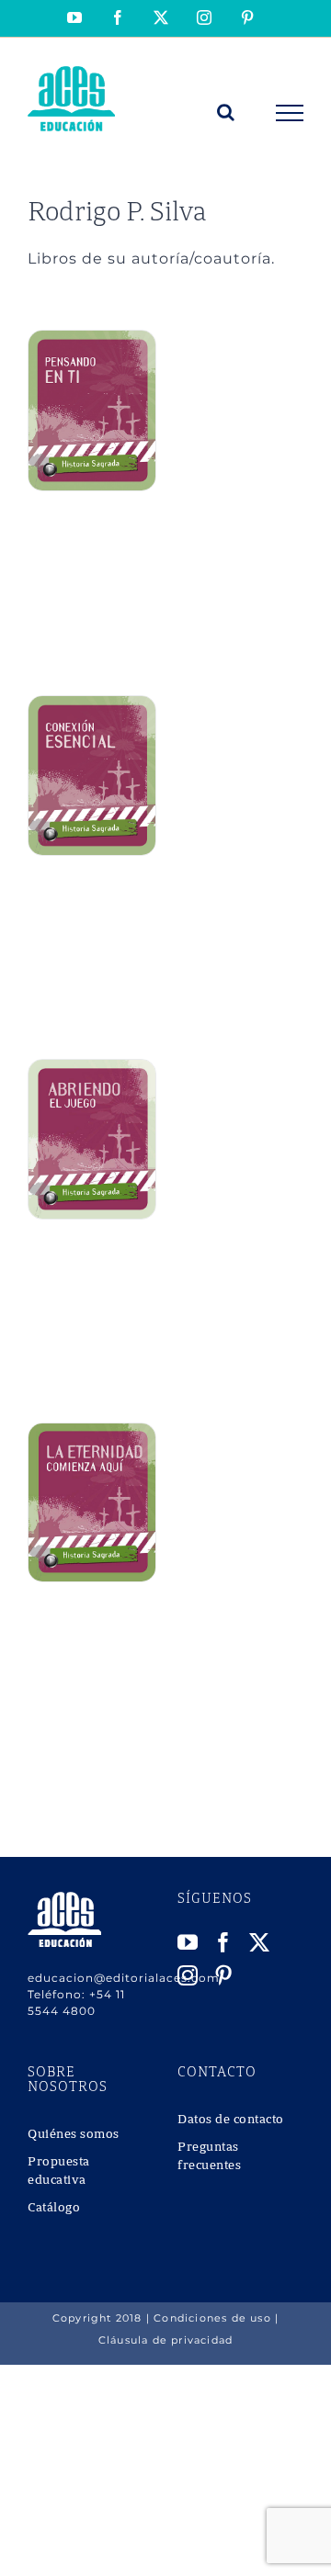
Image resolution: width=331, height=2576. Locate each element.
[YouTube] (188, 1942)
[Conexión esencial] (92, 706)
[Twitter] (260, 1942)
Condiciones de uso (212, 2318)
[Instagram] (188, 1975)
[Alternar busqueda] (226, 112)
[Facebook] (224, 1942)
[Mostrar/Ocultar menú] (290, 113)
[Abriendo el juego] (92, 1069)
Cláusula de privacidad (165, 2340)
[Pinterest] (224, 1975)
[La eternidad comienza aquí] (92, 1433)
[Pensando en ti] (92, 340)
